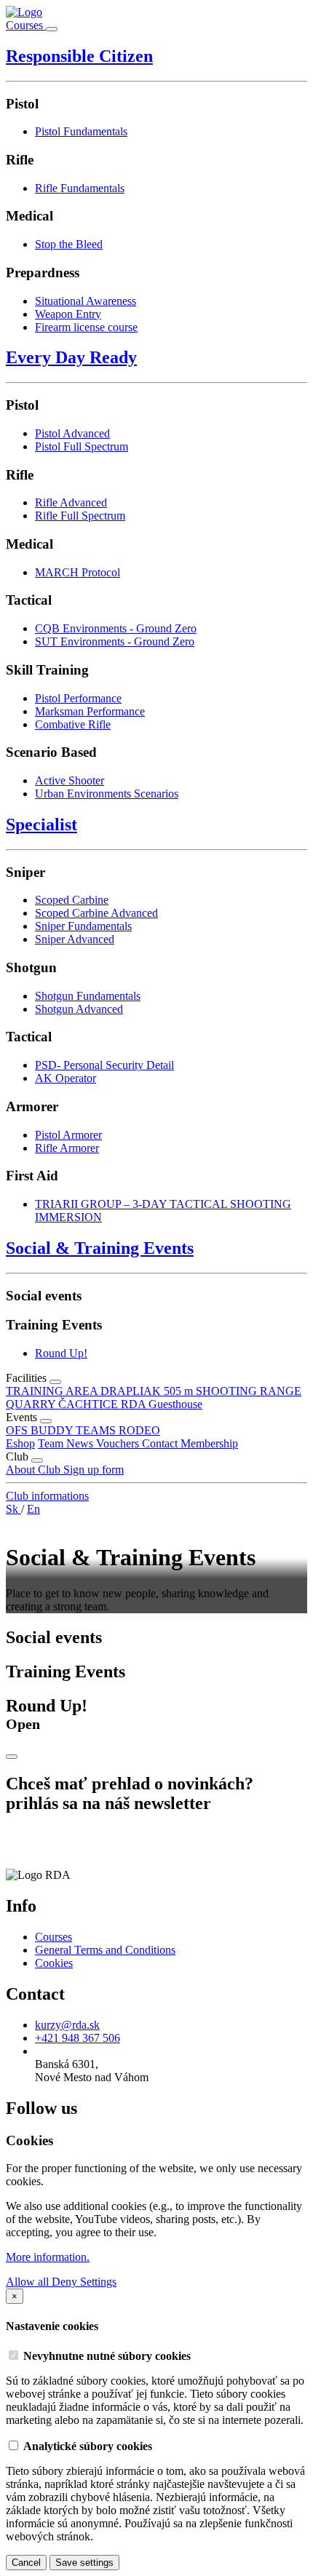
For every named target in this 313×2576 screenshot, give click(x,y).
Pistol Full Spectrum (82, 446)
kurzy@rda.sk (67, 2025)
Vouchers (119, 1443)
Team (52, 1443)
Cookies (54, 1963)
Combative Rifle (73, 724)
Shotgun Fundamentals (88, 996)
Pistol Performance (78, 698)
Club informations (47, 1496)
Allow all (29, 2282)
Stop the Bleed (69, 244)
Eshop (20, 1443)
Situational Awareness (86, 301)
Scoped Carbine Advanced (96, 913)
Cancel (26, 2563)
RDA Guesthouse (162, 1404)
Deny (66, 2282)
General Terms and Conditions (105, 1950)
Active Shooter (70, 780)
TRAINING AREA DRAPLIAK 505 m (101, 1391)
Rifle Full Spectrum (80, 516)
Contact (161, 1443)
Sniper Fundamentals (83, 926)
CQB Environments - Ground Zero (116, 628)
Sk (13, 1509)
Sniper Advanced (75, 939)
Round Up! (61, 1353)
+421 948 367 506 (78, 2038)
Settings (98, 2282)
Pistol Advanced (72, 433)
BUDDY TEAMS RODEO (95, 1430)
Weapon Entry (68, 314)
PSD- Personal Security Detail (104, 1065)
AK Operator (66, 1078)
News (81, 1443)
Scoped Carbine (72, 900)
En (33, 1509)
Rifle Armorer (67, 1148)
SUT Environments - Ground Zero (115, 641)
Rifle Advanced (71, 502)
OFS (18, 1430)
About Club (35, 1470)
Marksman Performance (90, 711)
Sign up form (94, 1470)
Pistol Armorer (68, 1135)
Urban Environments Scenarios (107, 794)
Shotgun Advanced (79, 1009)
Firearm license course (86, 327)
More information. (48, 2257)
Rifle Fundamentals (80, 188)
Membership (209, 1443)
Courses (26, 25)
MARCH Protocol (78, 572)
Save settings (84, 2563)
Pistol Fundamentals (81, 131)
